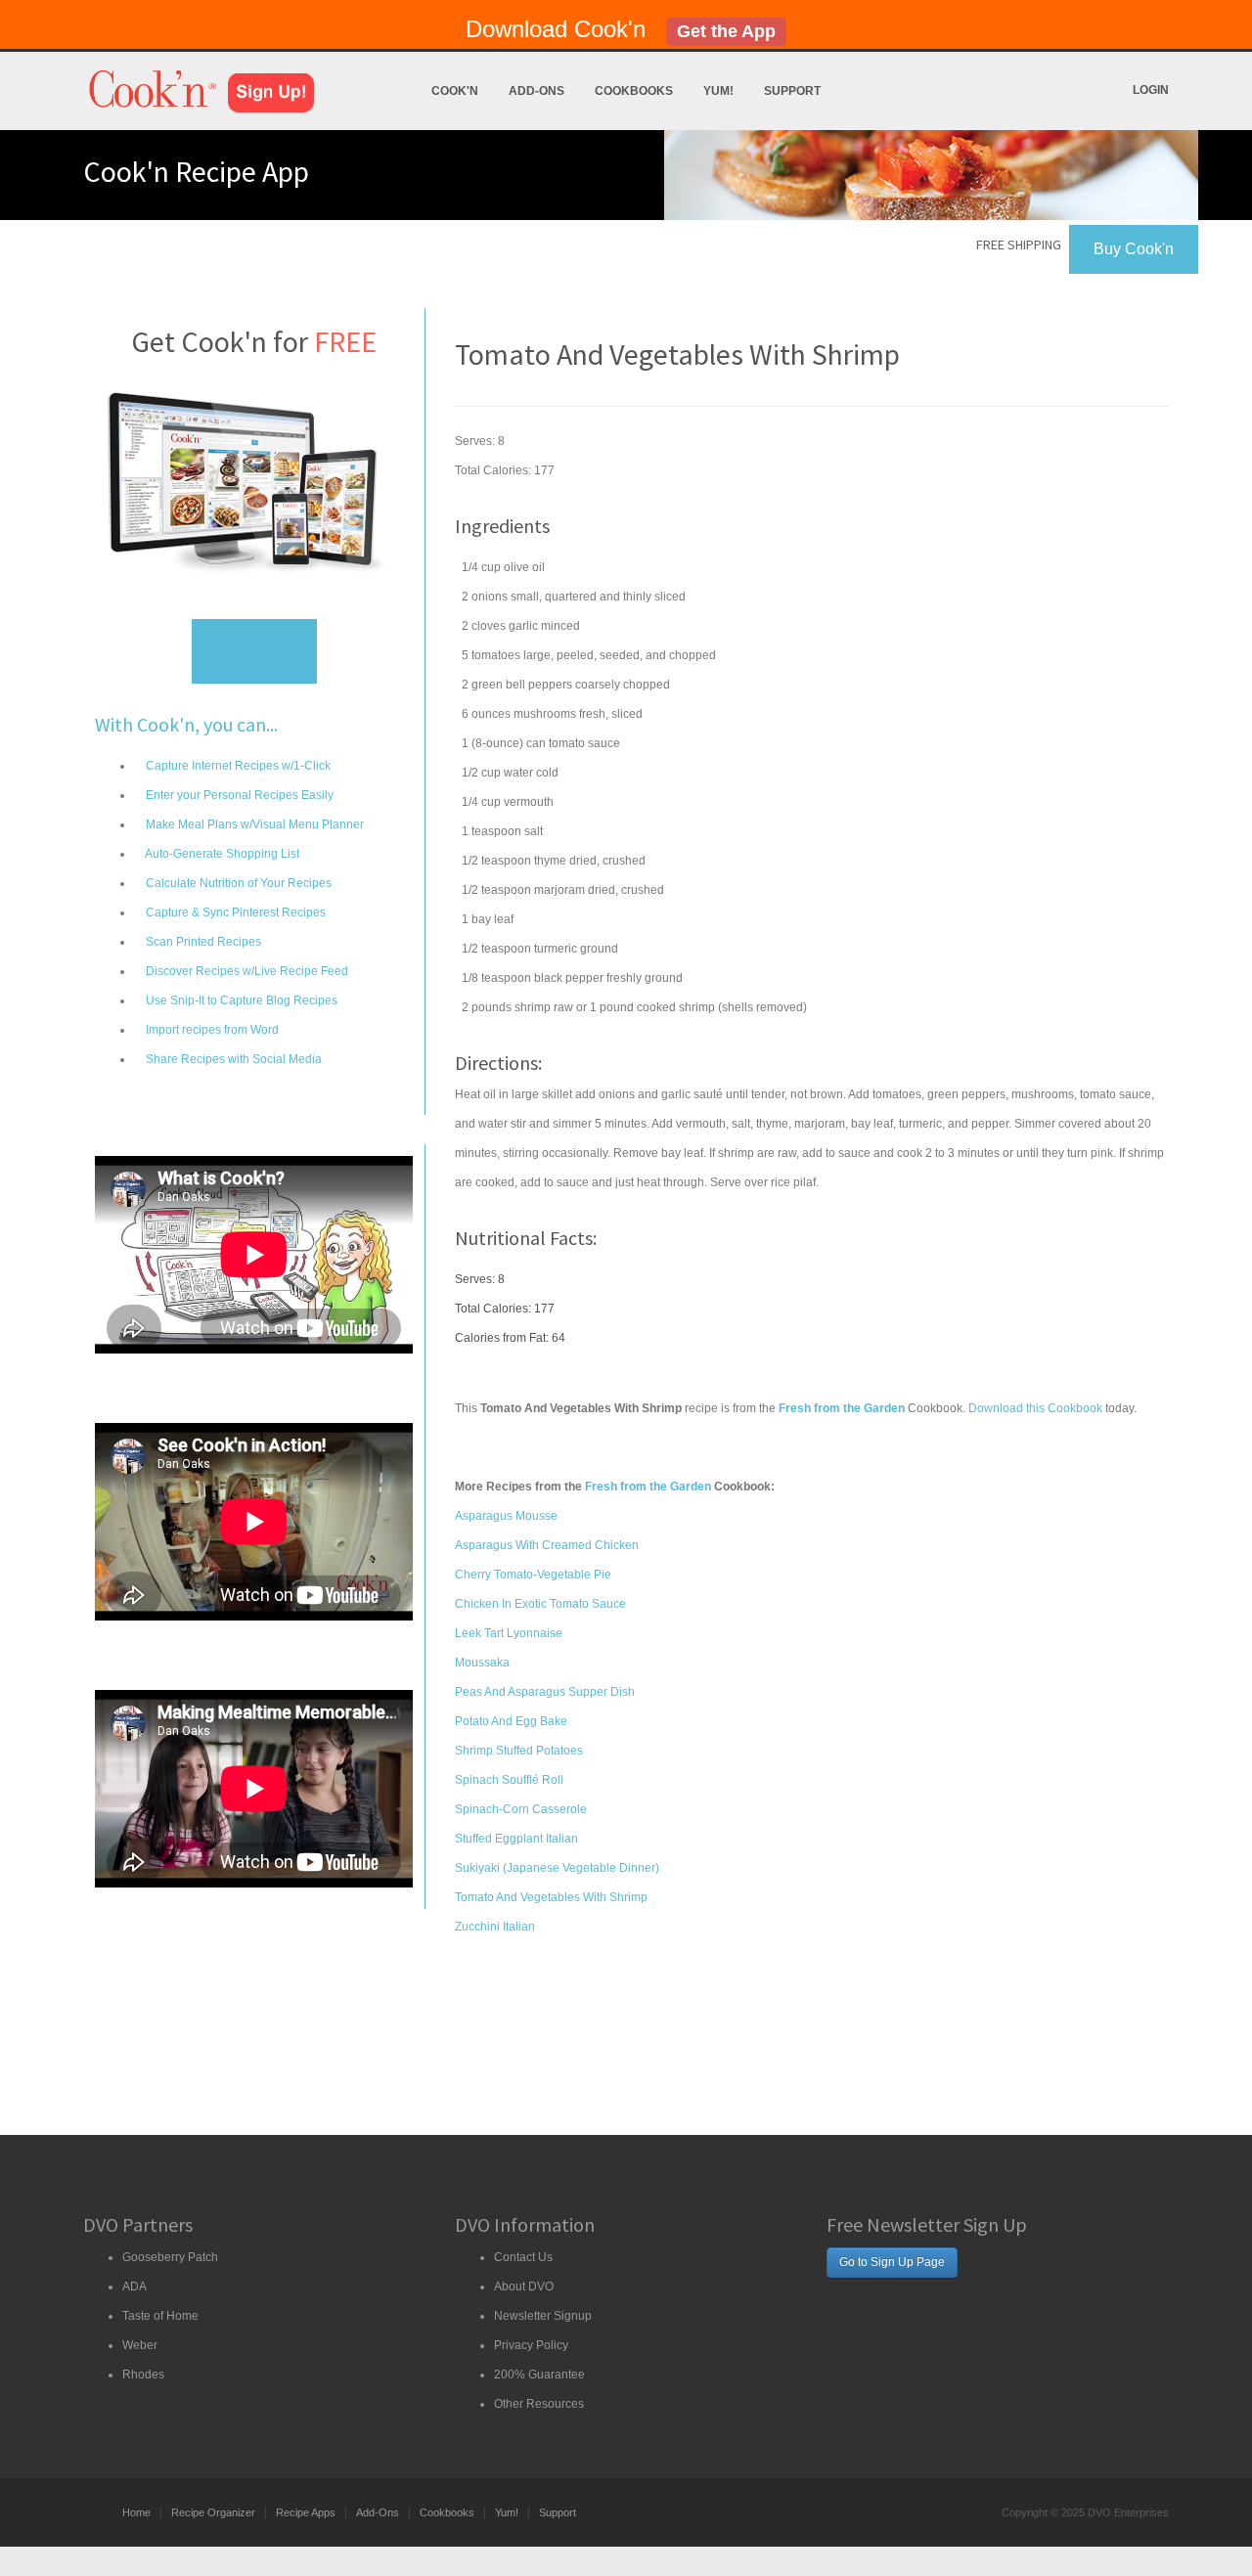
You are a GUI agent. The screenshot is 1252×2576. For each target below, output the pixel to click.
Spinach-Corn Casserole (521, 1809)
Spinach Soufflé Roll (509, 1780)
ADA (134, 2287)
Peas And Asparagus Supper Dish (545, 1692)
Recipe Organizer (213, 2512)
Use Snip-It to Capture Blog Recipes (240, 1000)
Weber (140, 2345)
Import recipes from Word (211, 1030)
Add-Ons (537, 91)
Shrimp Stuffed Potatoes (519, 1751)
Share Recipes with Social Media (232, 1059)
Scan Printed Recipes (202, 942)
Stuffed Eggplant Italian (516, 1839)
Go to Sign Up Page (892, 2262)
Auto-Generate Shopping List (221, 854)
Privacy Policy (531, 2345)
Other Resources (539, 2404)
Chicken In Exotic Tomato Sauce (540, 1604)
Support (792, 91)
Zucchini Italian (495, 1927)
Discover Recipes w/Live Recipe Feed (246, 971)
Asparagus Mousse (506, 1516)
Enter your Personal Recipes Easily (238, 795)
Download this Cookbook (1035, 1408)
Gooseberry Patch (170, 2257)
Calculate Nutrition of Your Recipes (237, 883)
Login (1151, 90)
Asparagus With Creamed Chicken (547, 1545)
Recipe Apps (306, 2512)
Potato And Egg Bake (511, 1721)
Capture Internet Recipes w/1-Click (237, 766)
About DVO (524, 2287)
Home (136, 2512)
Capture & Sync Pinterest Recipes (234, 912)
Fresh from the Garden (648, 1487)
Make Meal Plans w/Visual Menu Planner (253, 824)
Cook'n (455, 91)
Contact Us (523, 2257)
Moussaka (482, 1663)
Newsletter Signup (543, 2316)
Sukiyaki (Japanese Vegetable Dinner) (557, 1868)
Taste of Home (160, 2316)
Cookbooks (634, 91)
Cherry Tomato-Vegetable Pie (533, 1575)
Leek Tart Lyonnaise (509, 1633)
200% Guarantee (539, 2375)
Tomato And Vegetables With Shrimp (551, 1897)
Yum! (718, 91)
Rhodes (143, 2375)
